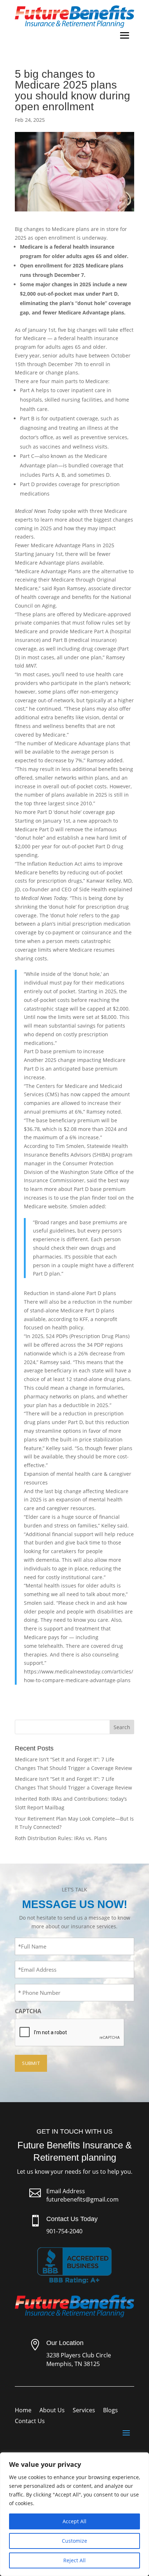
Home (23, 2411)
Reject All (74, 2560)
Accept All (74, 2521)
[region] (74, 2514)
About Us (52, 2411)
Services (84, 2411)
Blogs (110, 2411)
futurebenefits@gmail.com (82, 2199)
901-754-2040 (64, 2231)
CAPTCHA (28, 2011)
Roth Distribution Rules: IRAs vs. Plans (61, 1838)
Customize (74, 2541)
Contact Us (30, 2422)
